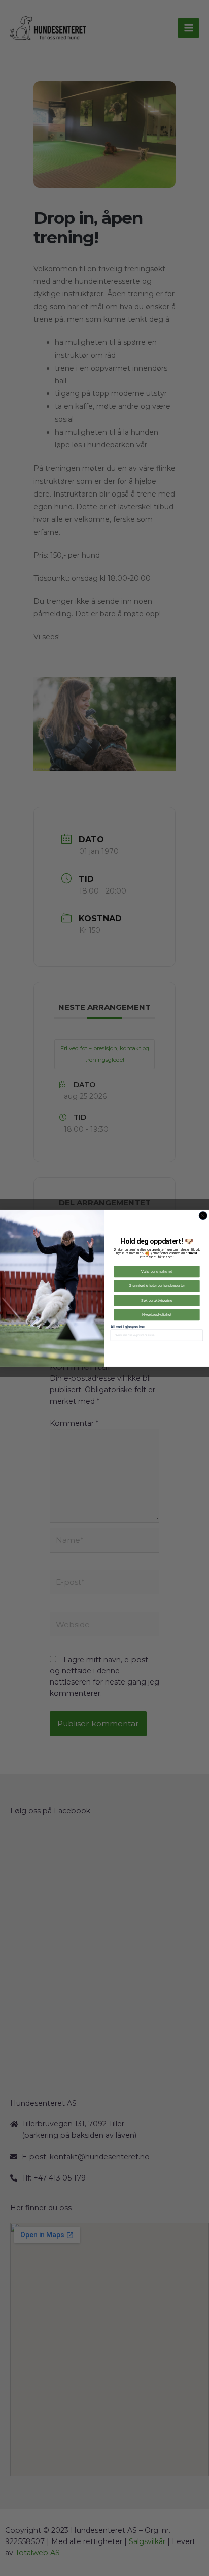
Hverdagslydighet (156, 1314)
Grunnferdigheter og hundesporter (157, 1286)
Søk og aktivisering (157, 1300)
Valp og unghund (157, 1271)
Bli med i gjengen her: (128, 1326)
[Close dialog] (203, 1215)
